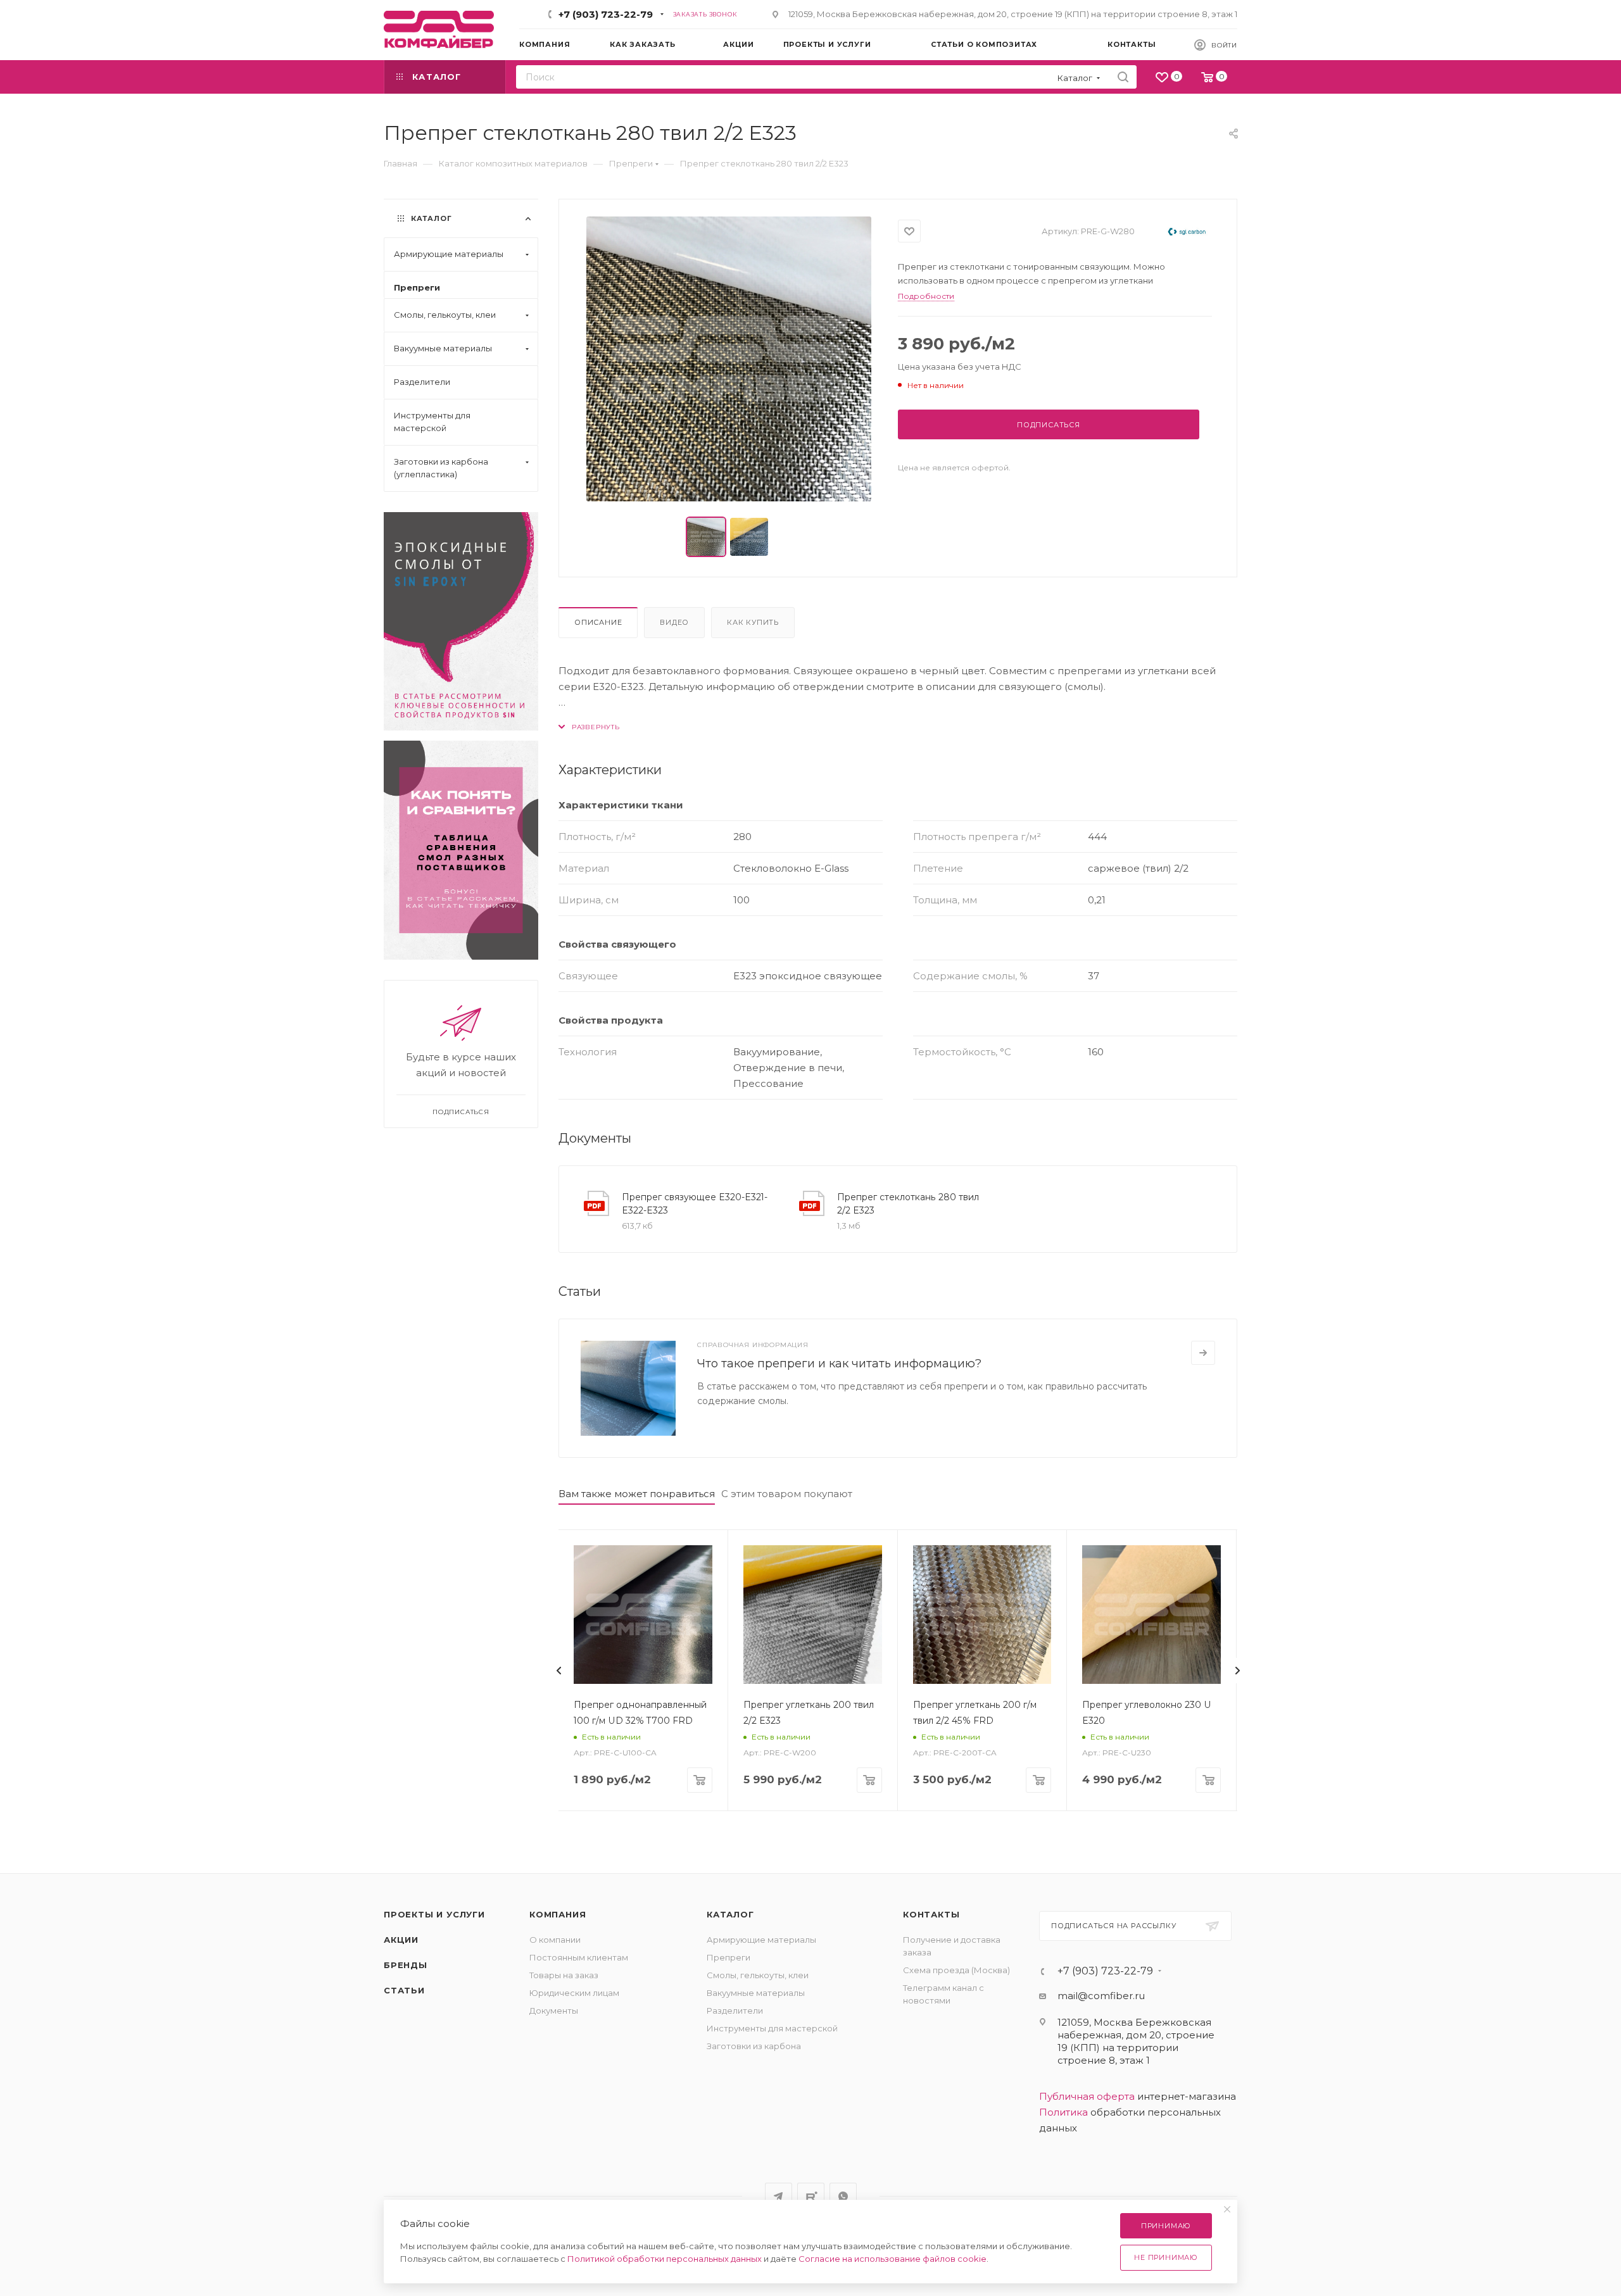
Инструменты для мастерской (772, 2028)
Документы (554, 2011)
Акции (401, 1940)
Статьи (404, 1990)
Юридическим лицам (574, 1993)
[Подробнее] (1203, 1353)
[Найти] (1123, 77)
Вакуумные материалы (756, 1993)
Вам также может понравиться (637, 1494)
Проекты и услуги (434, 1914)
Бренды (406, 1965)
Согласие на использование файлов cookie (892, 2259)
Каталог (730, 1914)
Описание (598, 622)
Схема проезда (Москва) (956, 1970)
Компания (558, 1914)
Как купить (753, 622)
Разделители (735, 2011)
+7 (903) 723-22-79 (606, 14)
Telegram (779, 2196)
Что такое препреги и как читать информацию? (839, 1364)
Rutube (811, 2196)
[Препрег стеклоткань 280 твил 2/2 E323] (729, 359)
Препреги (729, 1957)
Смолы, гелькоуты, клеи (758, 1975)
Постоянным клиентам (579, 1957)
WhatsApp (843, 2196)
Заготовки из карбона (754, 2046)
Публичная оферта (1087, 2096)
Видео (674, 622)
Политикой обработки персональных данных (665, 2259)
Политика (1063, 2112)
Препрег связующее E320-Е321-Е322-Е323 (695, 1204)
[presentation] (558, 1671)
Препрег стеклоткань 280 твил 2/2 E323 (908, 1204)
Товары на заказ (564, 1975)
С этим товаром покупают (787, 1494)
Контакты (931, 1914)
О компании (555, 1940)
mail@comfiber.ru (1101, 1996)
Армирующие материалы (761, 1940)
